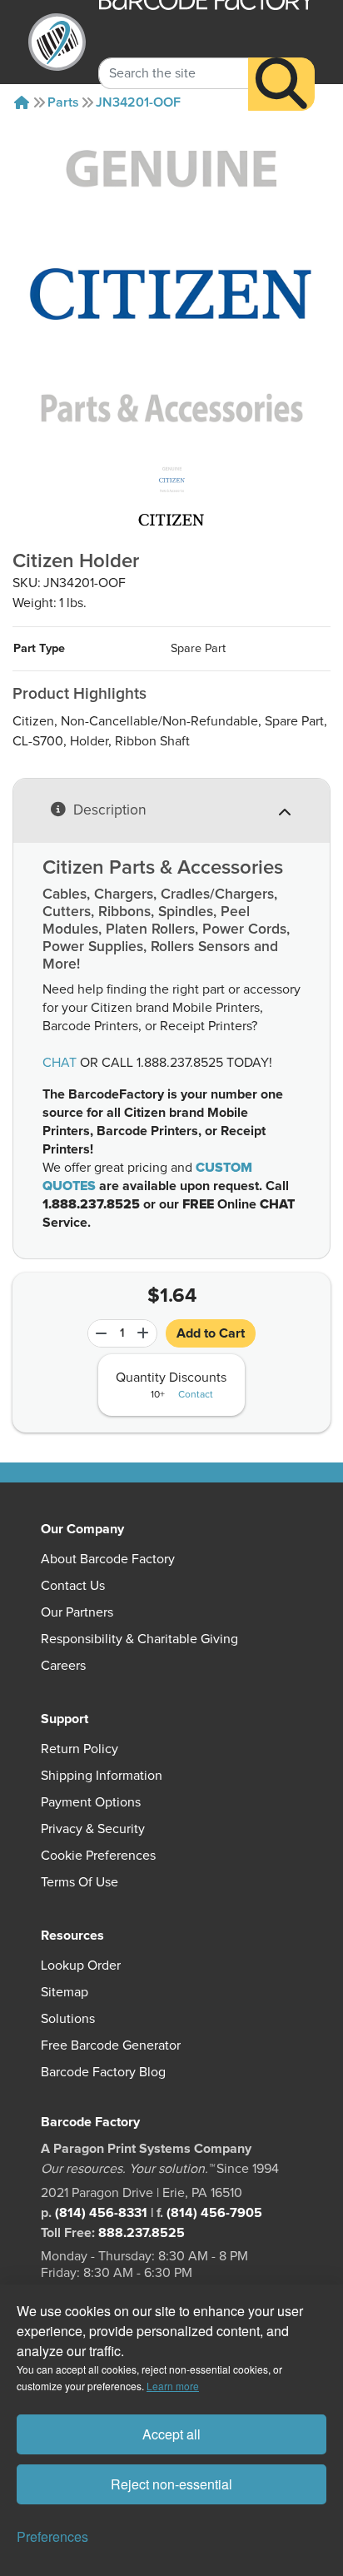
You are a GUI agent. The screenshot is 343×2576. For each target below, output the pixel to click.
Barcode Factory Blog (103, 2072)
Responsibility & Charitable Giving (139, 1639)
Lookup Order (81, 1966)
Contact (196, 1395)
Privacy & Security (93, 1829)
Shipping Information (102, 1776)
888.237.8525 (142, 2233)
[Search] (281, 84)
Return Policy (80, 1749)
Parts (63, 102)
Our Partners (77, 1612)
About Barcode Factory (108, 1559)
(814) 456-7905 (214, 2213)
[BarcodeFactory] (57, 42)
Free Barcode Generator (111, 2045)
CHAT (60, 1063)
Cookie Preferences (98, 1856)
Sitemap (65, 1992)
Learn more (173, 2386)
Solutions (68, 2019)
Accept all (171, 2434)
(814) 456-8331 (101, 2213)
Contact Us (73, 1586)
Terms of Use (80, 1882)
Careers (63, 1666)
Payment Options (91, 1802)
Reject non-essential (171, 2484)
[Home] (22, 102)
